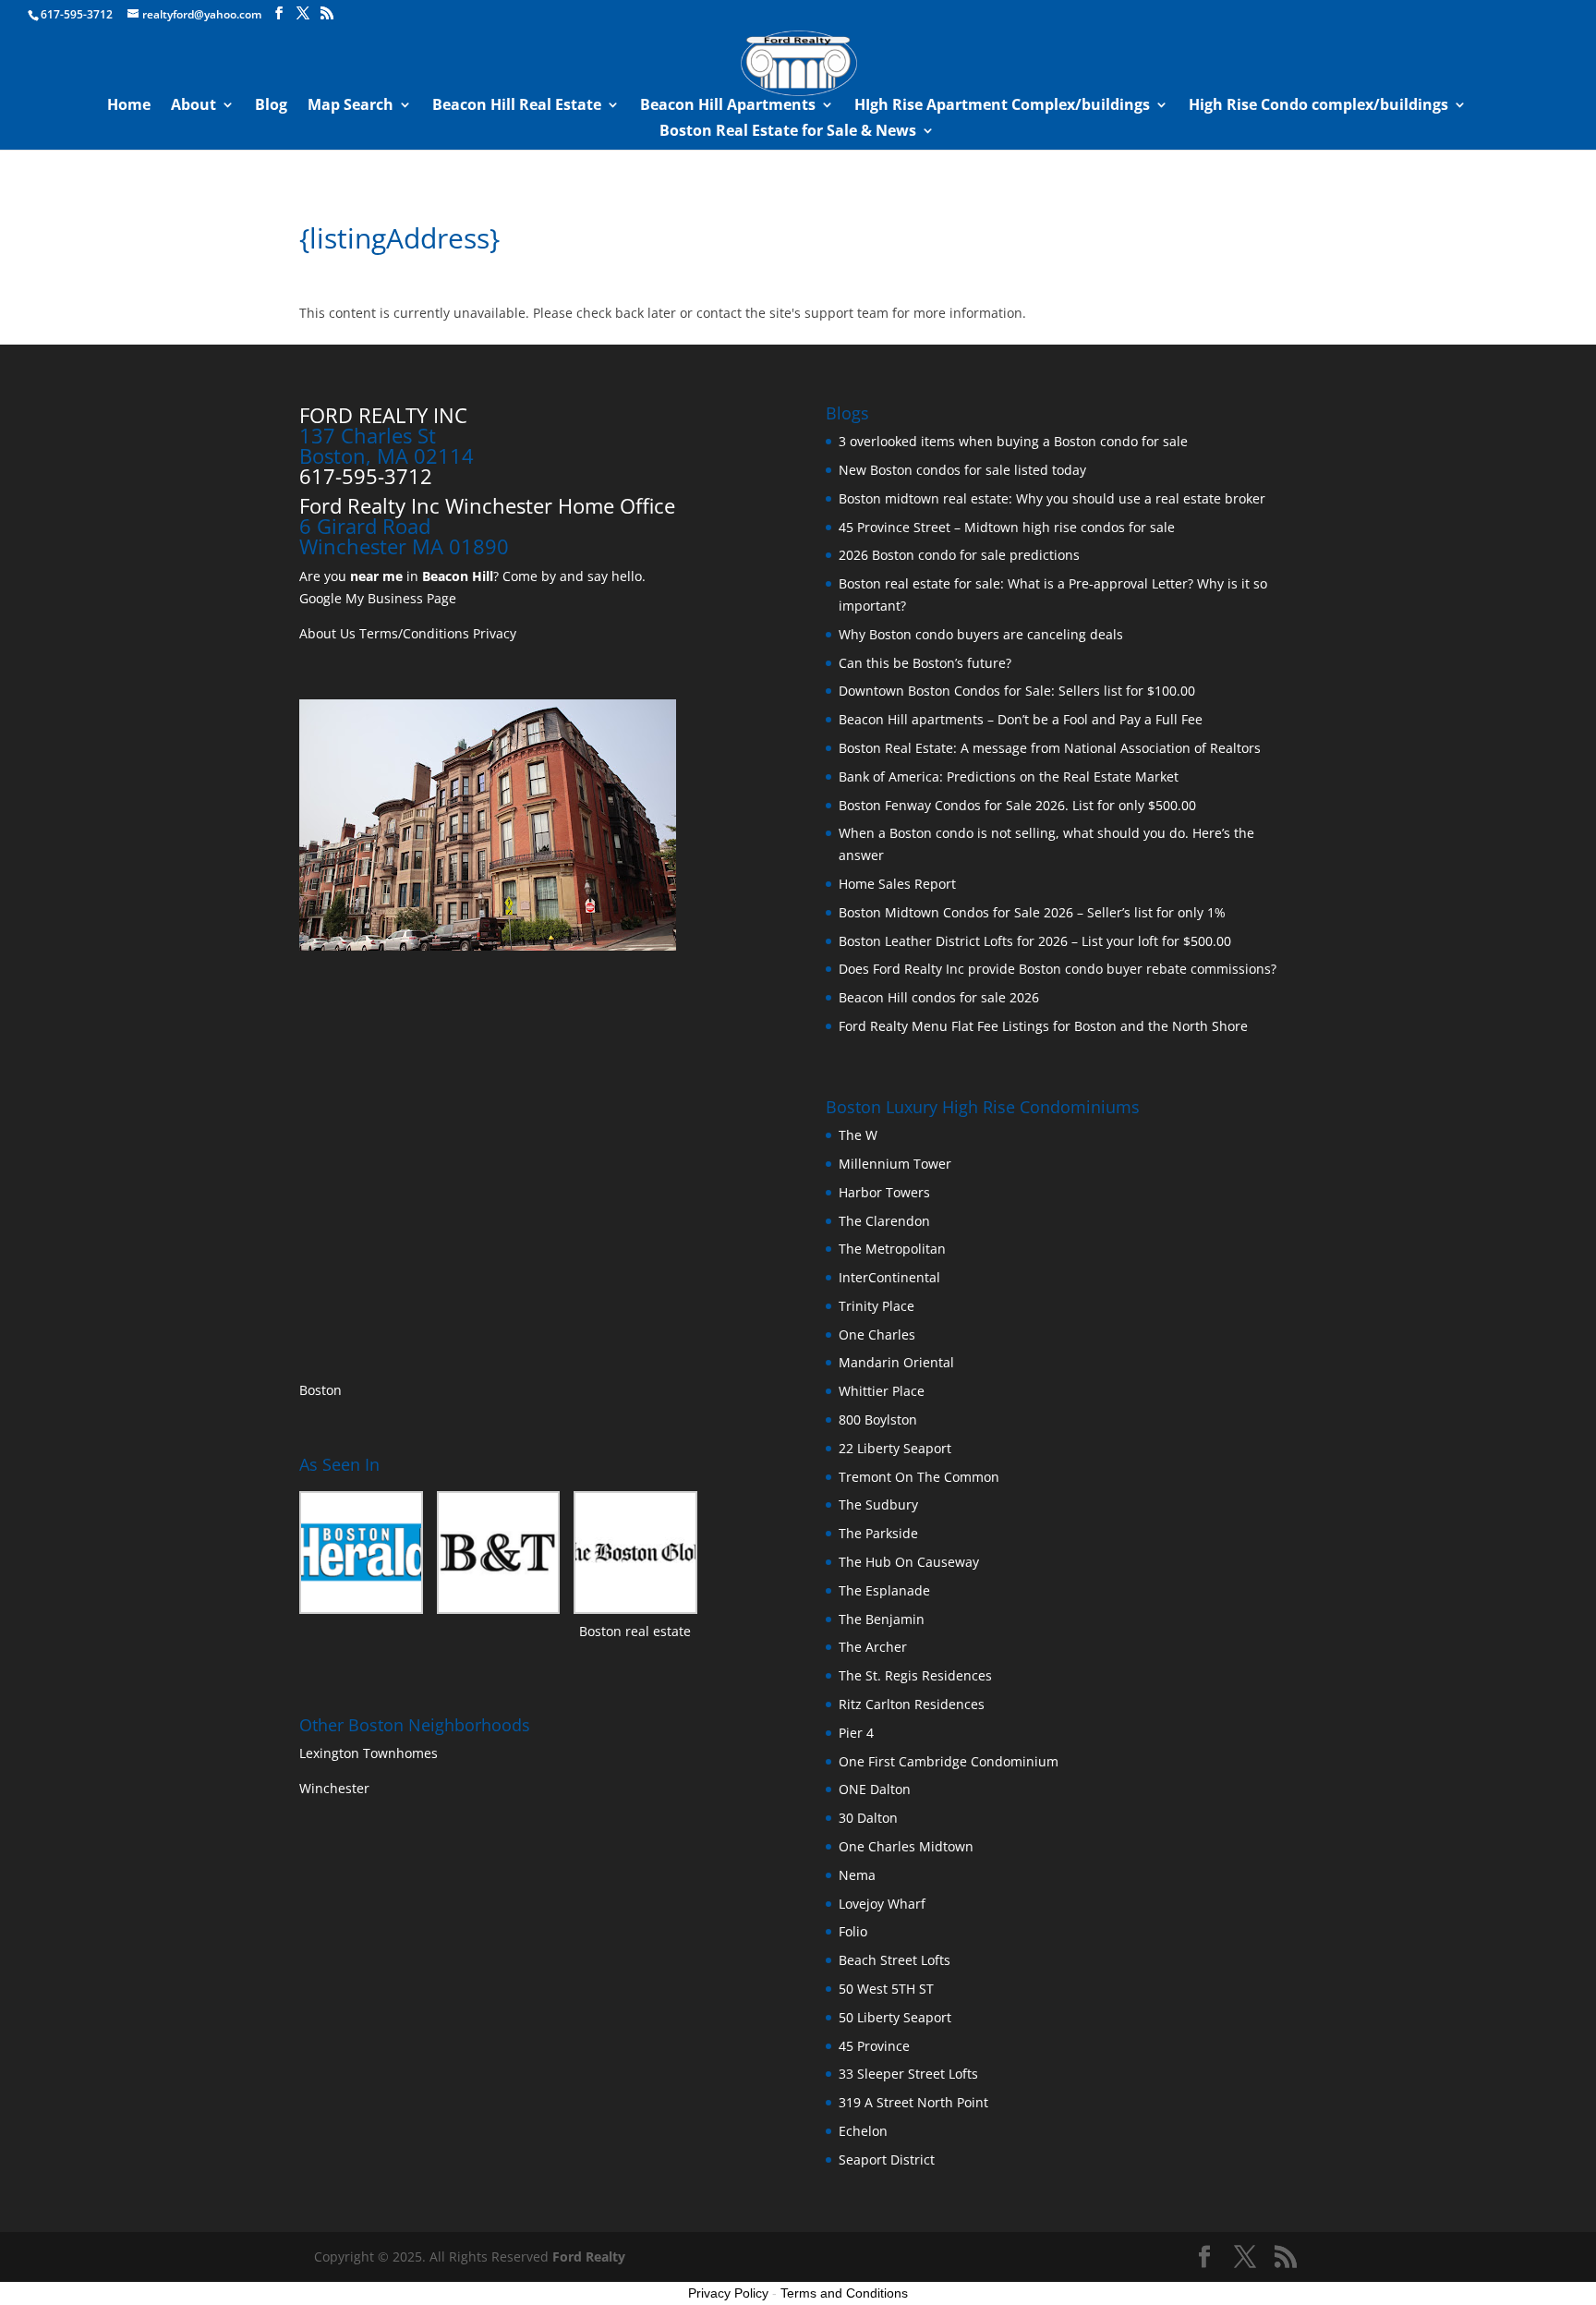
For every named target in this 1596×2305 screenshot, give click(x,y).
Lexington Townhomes (370, 1753)
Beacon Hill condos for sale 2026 (939, 997)
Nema (857, 1875)
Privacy (495, 633)
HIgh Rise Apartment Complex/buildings (1002, 106)
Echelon (863, 2131)
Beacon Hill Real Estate (517, 106)
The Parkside (878, 1533)
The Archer (873, 1647)
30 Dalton (868, 1818)
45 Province (874, 2046)
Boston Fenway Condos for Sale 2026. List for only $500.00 (1017, 805)
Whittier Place (882, 1391)
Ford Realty (589, 2256)
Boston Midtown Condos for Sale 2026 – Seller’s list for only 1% (1032, 912)
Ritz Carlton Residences (912, 1704)
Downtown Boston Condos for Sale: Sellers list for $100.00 (1017, 691)
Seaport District (887, 2159)
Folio (853, 1931)
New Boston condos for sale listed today (962, 470)
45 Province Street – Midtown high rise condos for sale (1007, 527)
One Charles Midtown (906, 1846)
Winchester (336, 1788)
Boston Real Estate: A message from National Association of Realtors (1050, 748)
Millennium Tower (895, 1164)
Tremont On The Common (919, 1477)
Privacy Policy (728, 2293)
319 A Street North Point (913, 2102)
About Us (327, 633)
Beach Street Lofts (895, 1960)
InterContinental (889, 1277)
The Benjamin (882, 1619)
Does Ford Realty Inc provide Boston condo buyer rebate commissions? (1058, 969)
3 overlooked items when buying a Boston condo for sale (1013, 441)
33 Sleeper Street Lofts (908, 2074)
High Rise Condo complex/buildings (1318, 106)
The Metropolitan (892, 1249)
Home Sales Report (897, 884)
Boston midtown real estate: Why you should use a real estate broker (1052, 498)
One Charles (877, 1334)
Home (129, 106)
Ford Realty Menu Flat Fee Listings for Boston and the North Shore (1043, 1026)
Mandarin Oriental (896, 1362)
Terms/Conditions (414, 633)
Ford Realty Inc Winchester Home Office (487, 505)
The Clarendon (884, 1221)
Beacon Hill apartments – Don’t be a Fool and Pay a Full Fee (1021, 719)
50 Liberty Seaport (895, 2017)
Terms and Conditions (844, 2293)
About (193, 106)
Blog (271, 106)
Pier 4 (856, 1733)
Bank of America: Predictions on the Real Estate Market (1009, 776)
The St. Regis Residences (915, 1675)
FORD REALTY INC (383, 415)
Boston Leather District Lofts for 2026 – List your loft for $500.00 (1035, 941)
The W (860, 1135)
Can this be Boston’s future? (925, 663)
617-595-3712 (77, 14)
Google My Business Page (378, 598)
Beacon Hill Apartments (728, 106)
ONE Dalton (875, 1789)
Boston (320, 1390)
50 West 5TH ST (886, 1989)
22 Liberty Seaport (895, 1448)
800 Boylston (878, 1419)
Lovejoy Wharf (882, 1904)
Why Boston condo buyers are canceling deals (981, 634)
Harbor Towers (884, 1192)
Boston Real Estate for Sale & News (788, 132)
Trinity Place (877, 1306)
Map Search (351, 106)
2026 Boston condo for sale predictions (959, 555)
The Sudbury (878, 1504)
